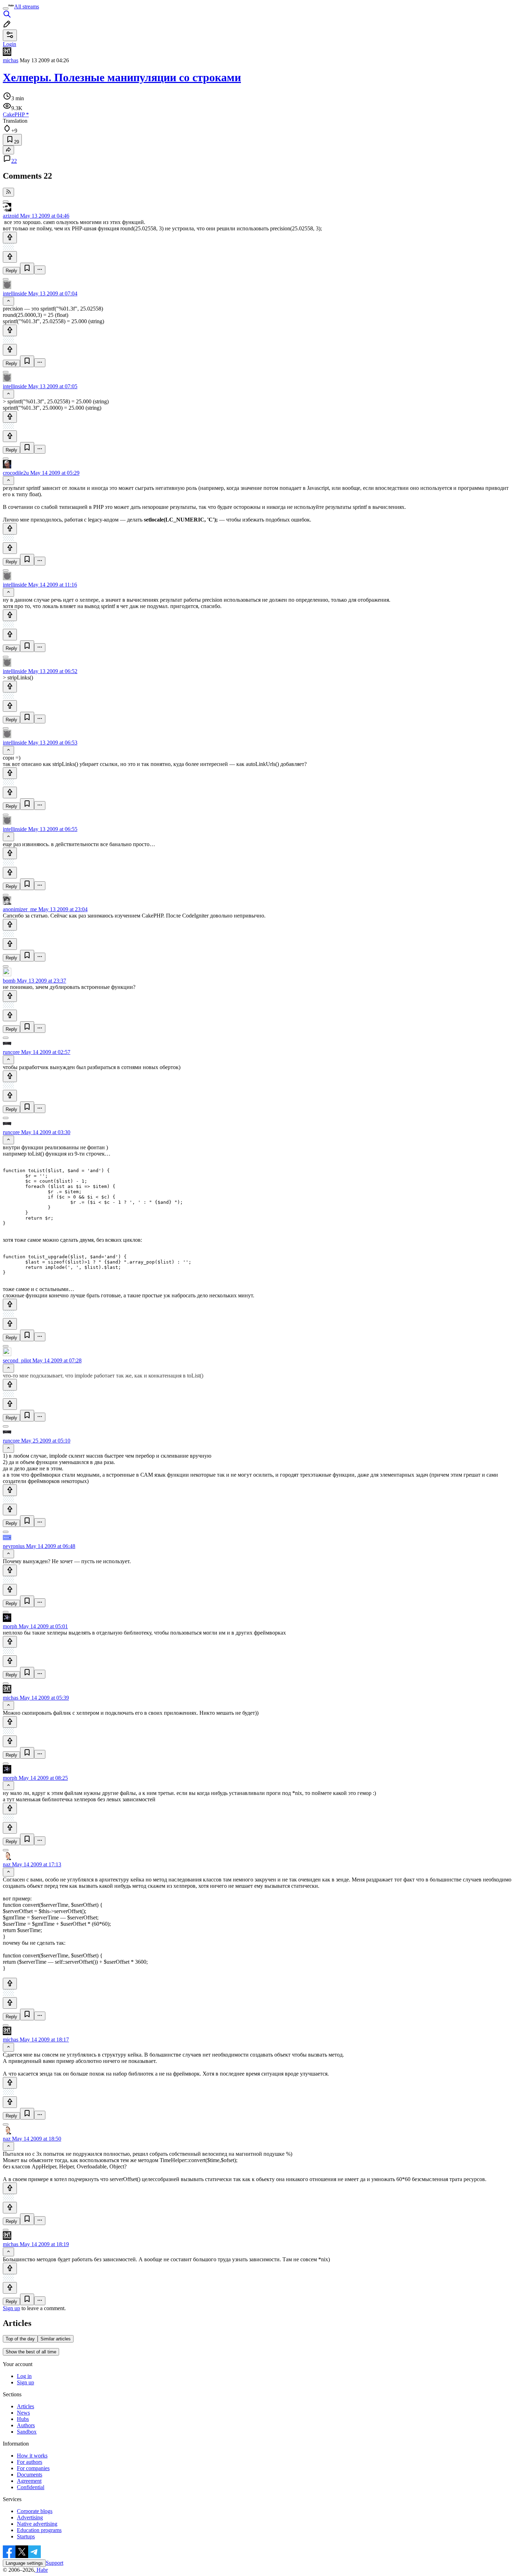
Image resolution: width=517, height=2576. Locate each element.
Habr (42, 2570)
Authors (26, 2425)
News (23, 2413)
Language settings (24, 2563)
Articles (25, 2406)
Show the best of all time (31, 2352)
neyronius (14, 1546)
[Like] (10, 238)
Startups (26, 2536)
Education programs (39, 2530)
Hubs (23, 2419)
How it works (32, 2456)
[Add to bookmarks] (27, 269)
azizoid (11, 216)
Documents (30, 2475)
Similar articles (56, 2339)
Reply (11, 271)
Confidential (31, 2487)
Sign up (11, 2308)
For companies (33, 2468)
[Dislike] (10, 257)
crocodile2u (16, 473)
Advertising (30, 2517)
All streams (27, 7)
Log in (24, 2376)
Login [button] (9, 44)
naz (7, 1864)
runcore (11, 1052)
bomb (9, 981)
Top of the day (20, 2339)
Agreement (29, 2481)
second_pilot (17, 1360)
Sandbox (27, 2432)
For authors (30, 2462)
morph (10, 1626)
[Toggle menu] (6, 8)
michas (11, 60)
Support (55, 2563)
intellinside (15, 293)
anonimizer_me (20, 909)
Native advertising (37, 2524)
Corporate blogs (35, 2511)
